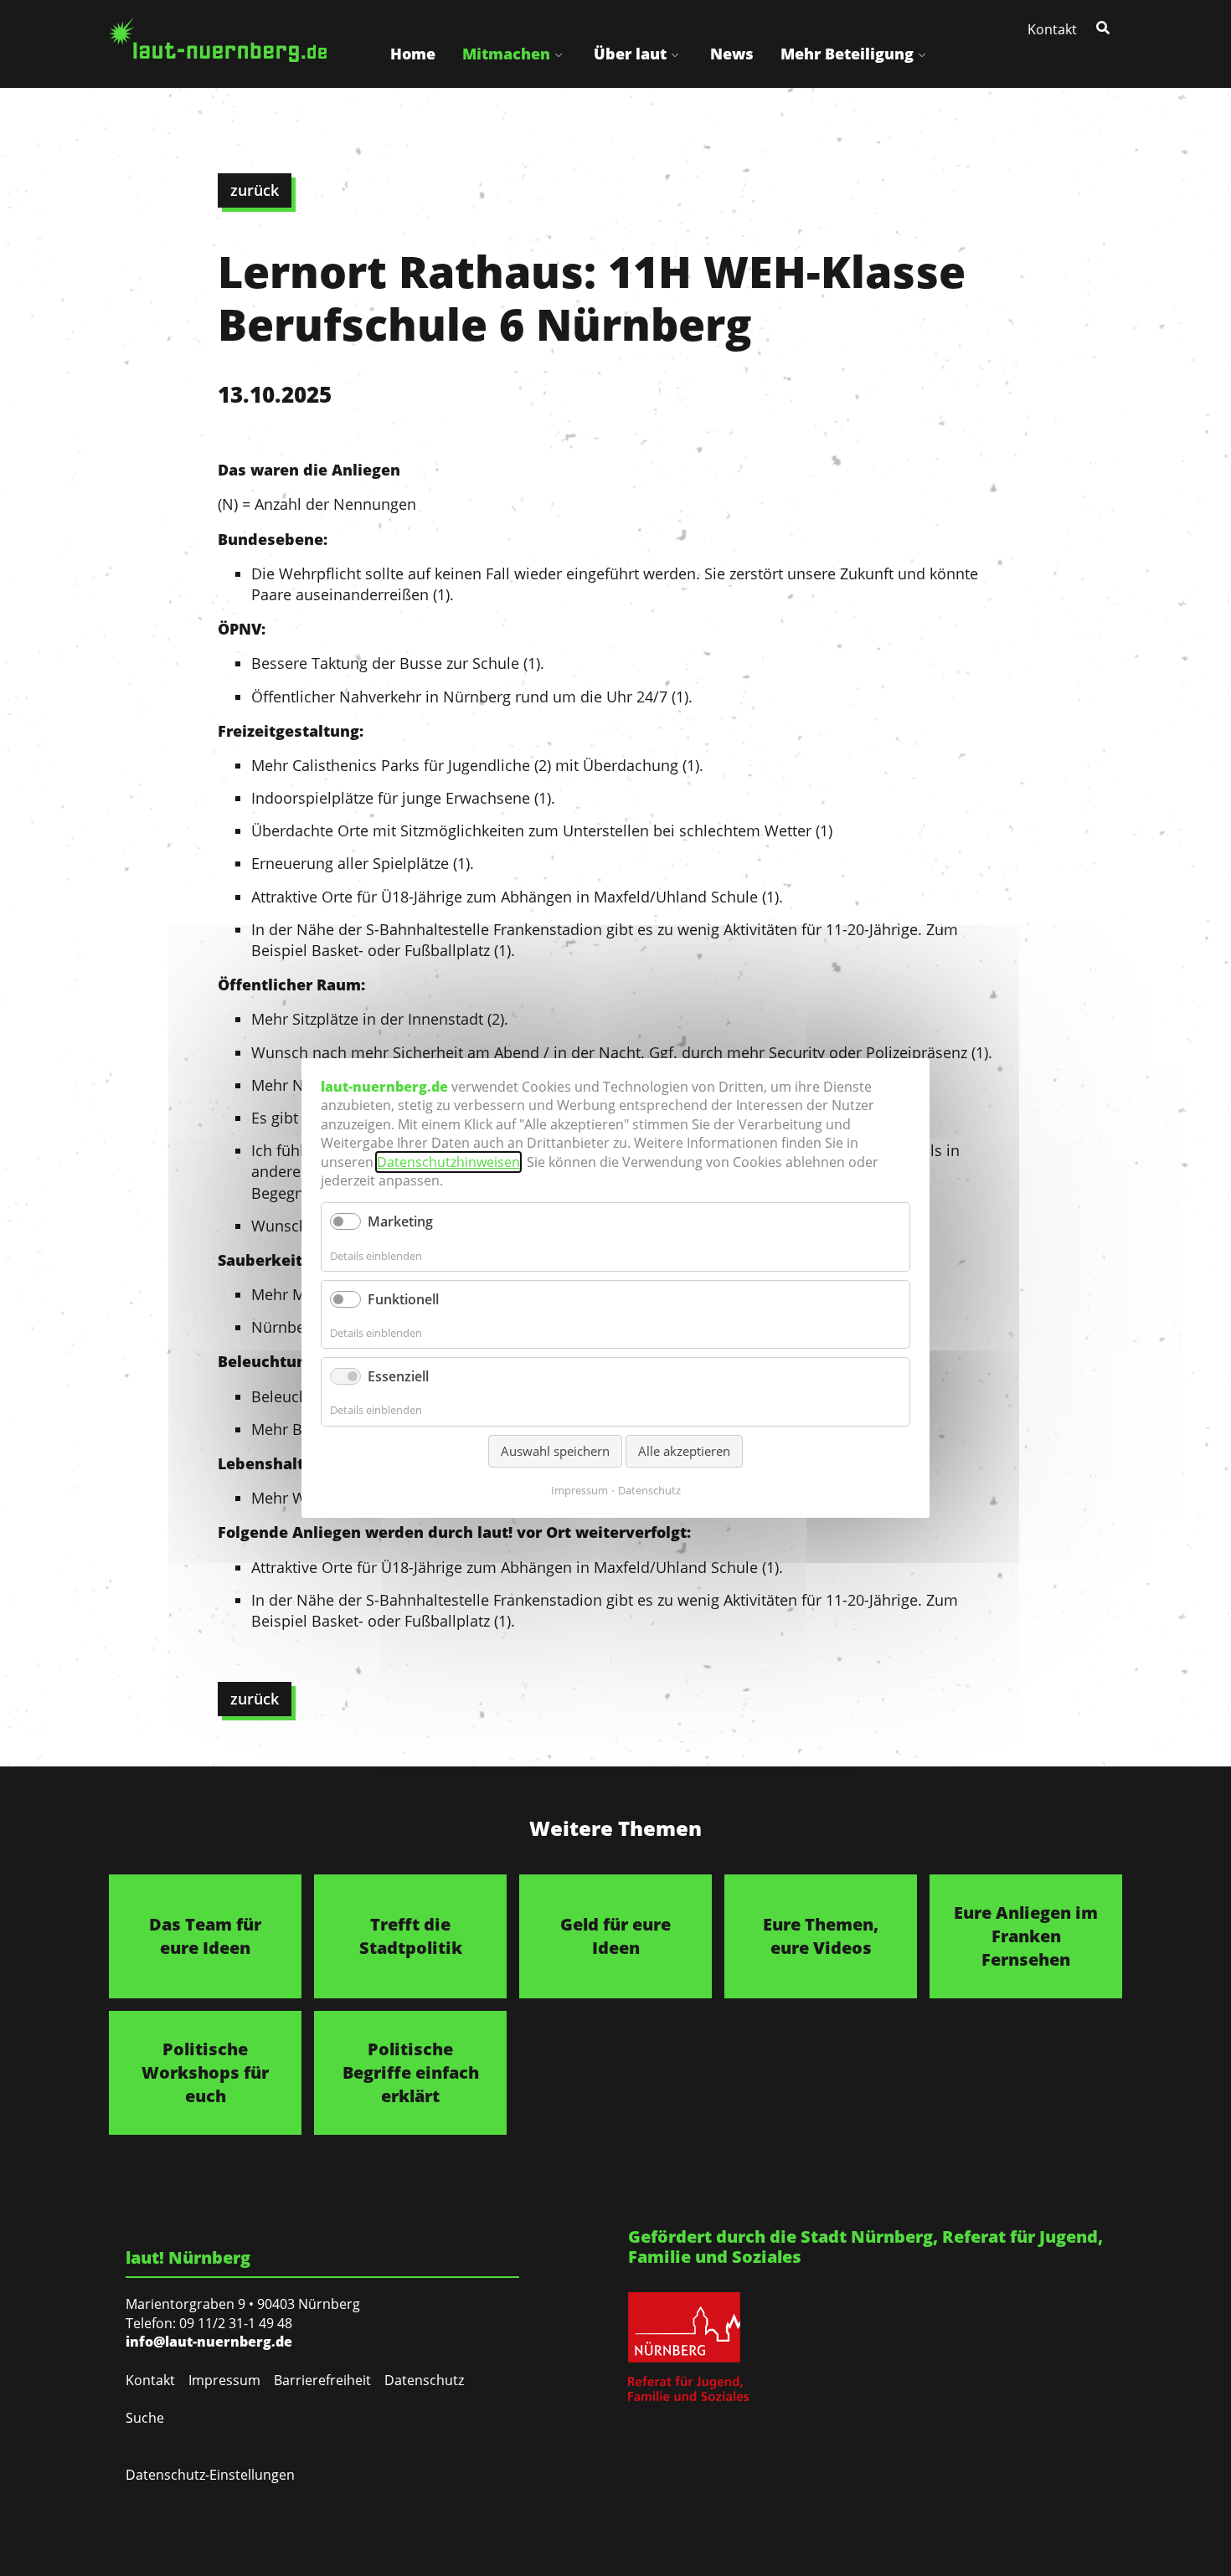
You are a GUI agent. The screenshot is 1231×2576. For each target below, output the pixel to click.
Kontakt (1052, 29)
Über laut (630, 54)
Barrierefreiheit (322, 2380)
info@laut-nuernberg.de (209, 2342)
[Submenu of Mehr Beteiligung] (922, 54)
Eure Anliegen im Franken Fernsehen (1026, 1936)
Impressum (224, 2380)
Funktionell (403, 1299)
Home (413, 54)
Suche (145, 2418)
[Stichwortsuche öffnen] (1105, 27)
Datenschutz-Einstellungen (210, 2475)
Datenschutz (424, 2380)
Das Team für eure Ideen (205, 1936)
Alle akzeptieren (684, 1451)
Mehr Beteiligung (847, 54)
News (732, 54)
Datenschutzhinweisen (448, 1162)
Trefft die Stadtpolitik (411, 1936)
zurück (255, 190)
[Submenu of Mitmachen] (559, 54)
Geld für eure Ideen (615, 1936)
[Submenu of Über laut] (675, 54)
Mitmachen (506, 54)
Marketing (400, 1221)
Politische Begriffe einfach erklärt (411, 2072)
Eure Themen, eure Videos (821, 1936)
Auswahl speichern (555, 1451)
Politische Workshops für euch (205, 2072)
